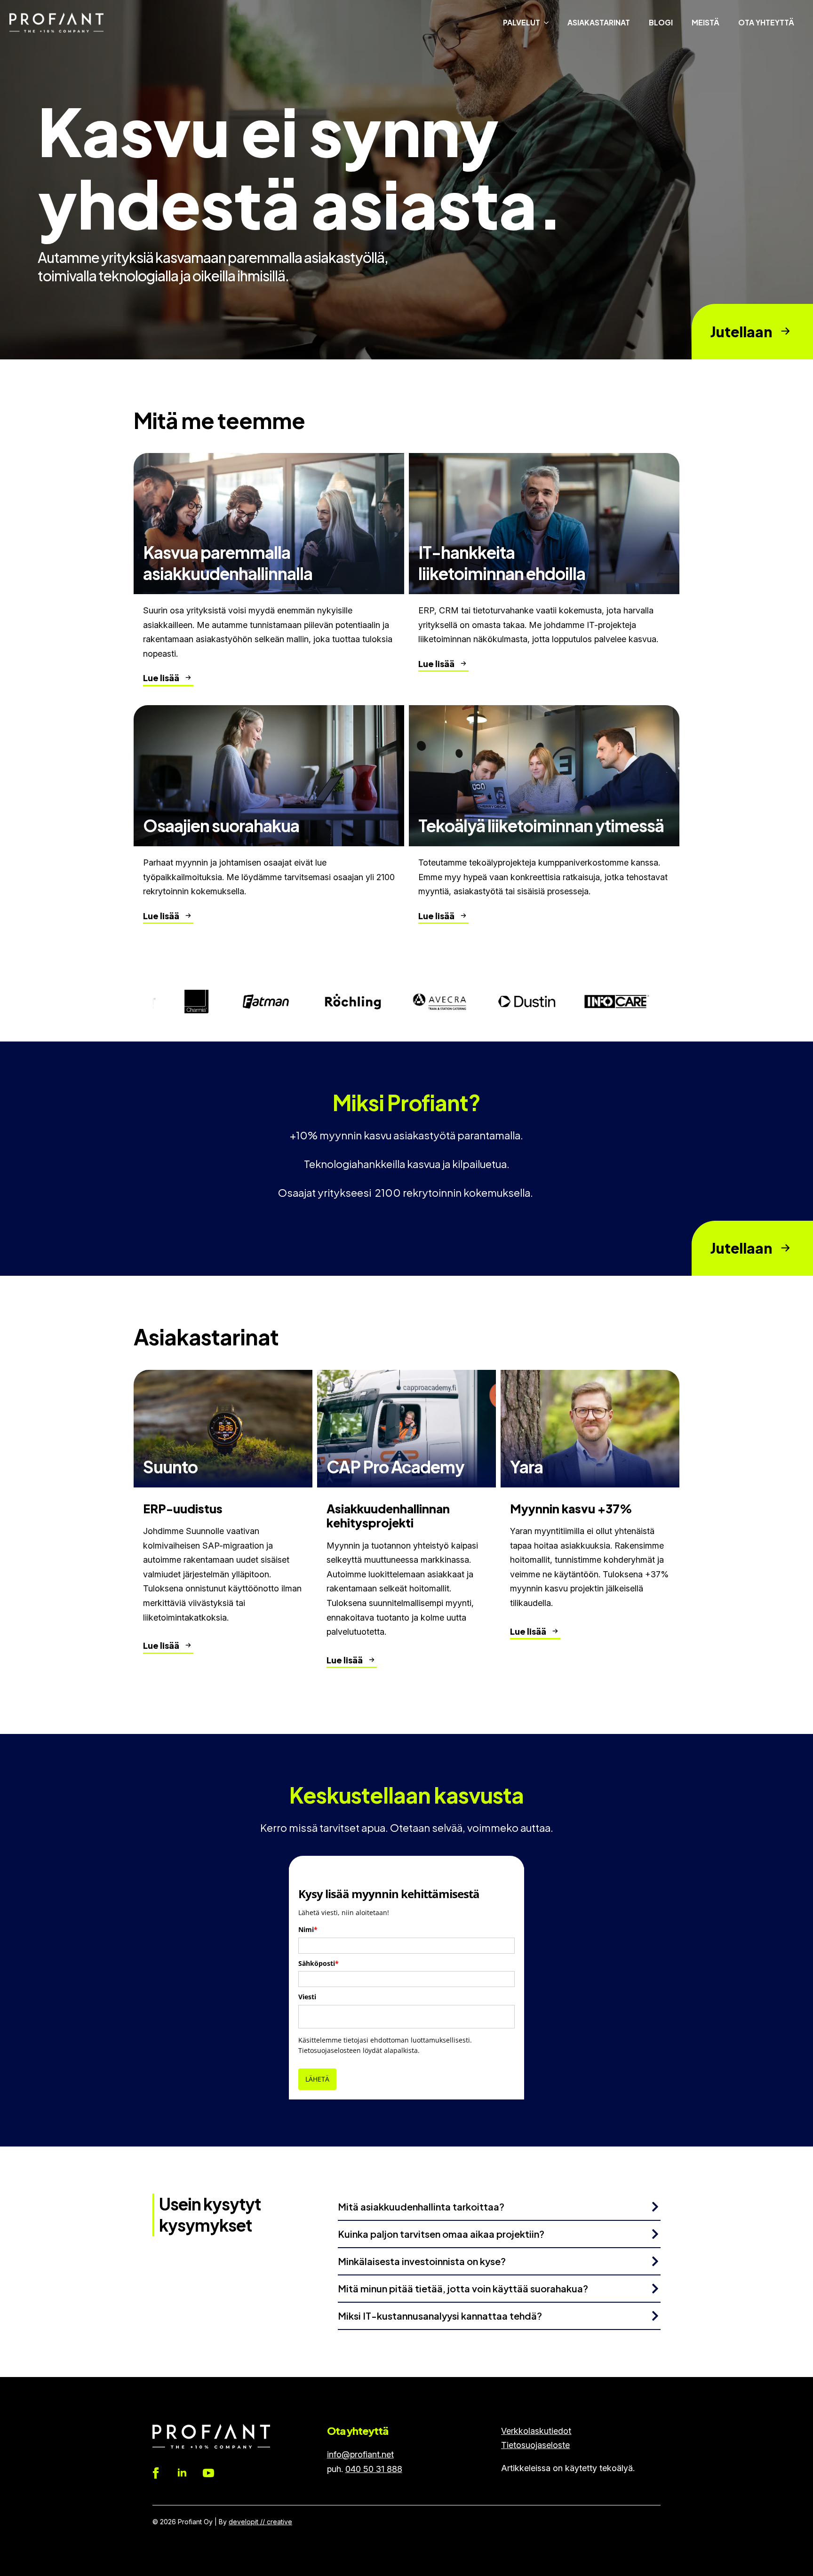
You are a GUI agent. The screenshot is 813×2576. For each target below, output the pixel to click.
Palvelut (522, 22)
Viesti (307, 1997)
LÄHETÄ (317, 2079)
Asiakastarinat (599, 22)
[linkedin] (182, 2473)
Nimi (308, 1929)
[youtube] (208, 2473)
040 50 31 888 (374, 2469)
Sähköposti (319, 1963)
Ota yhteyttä (766, 22)
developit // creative (260, 2522)
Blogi (661, 22)
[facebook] (156, 2473)
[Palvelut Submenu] (549, 23)
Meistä (705, 22)
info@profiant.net (360, 2454)
